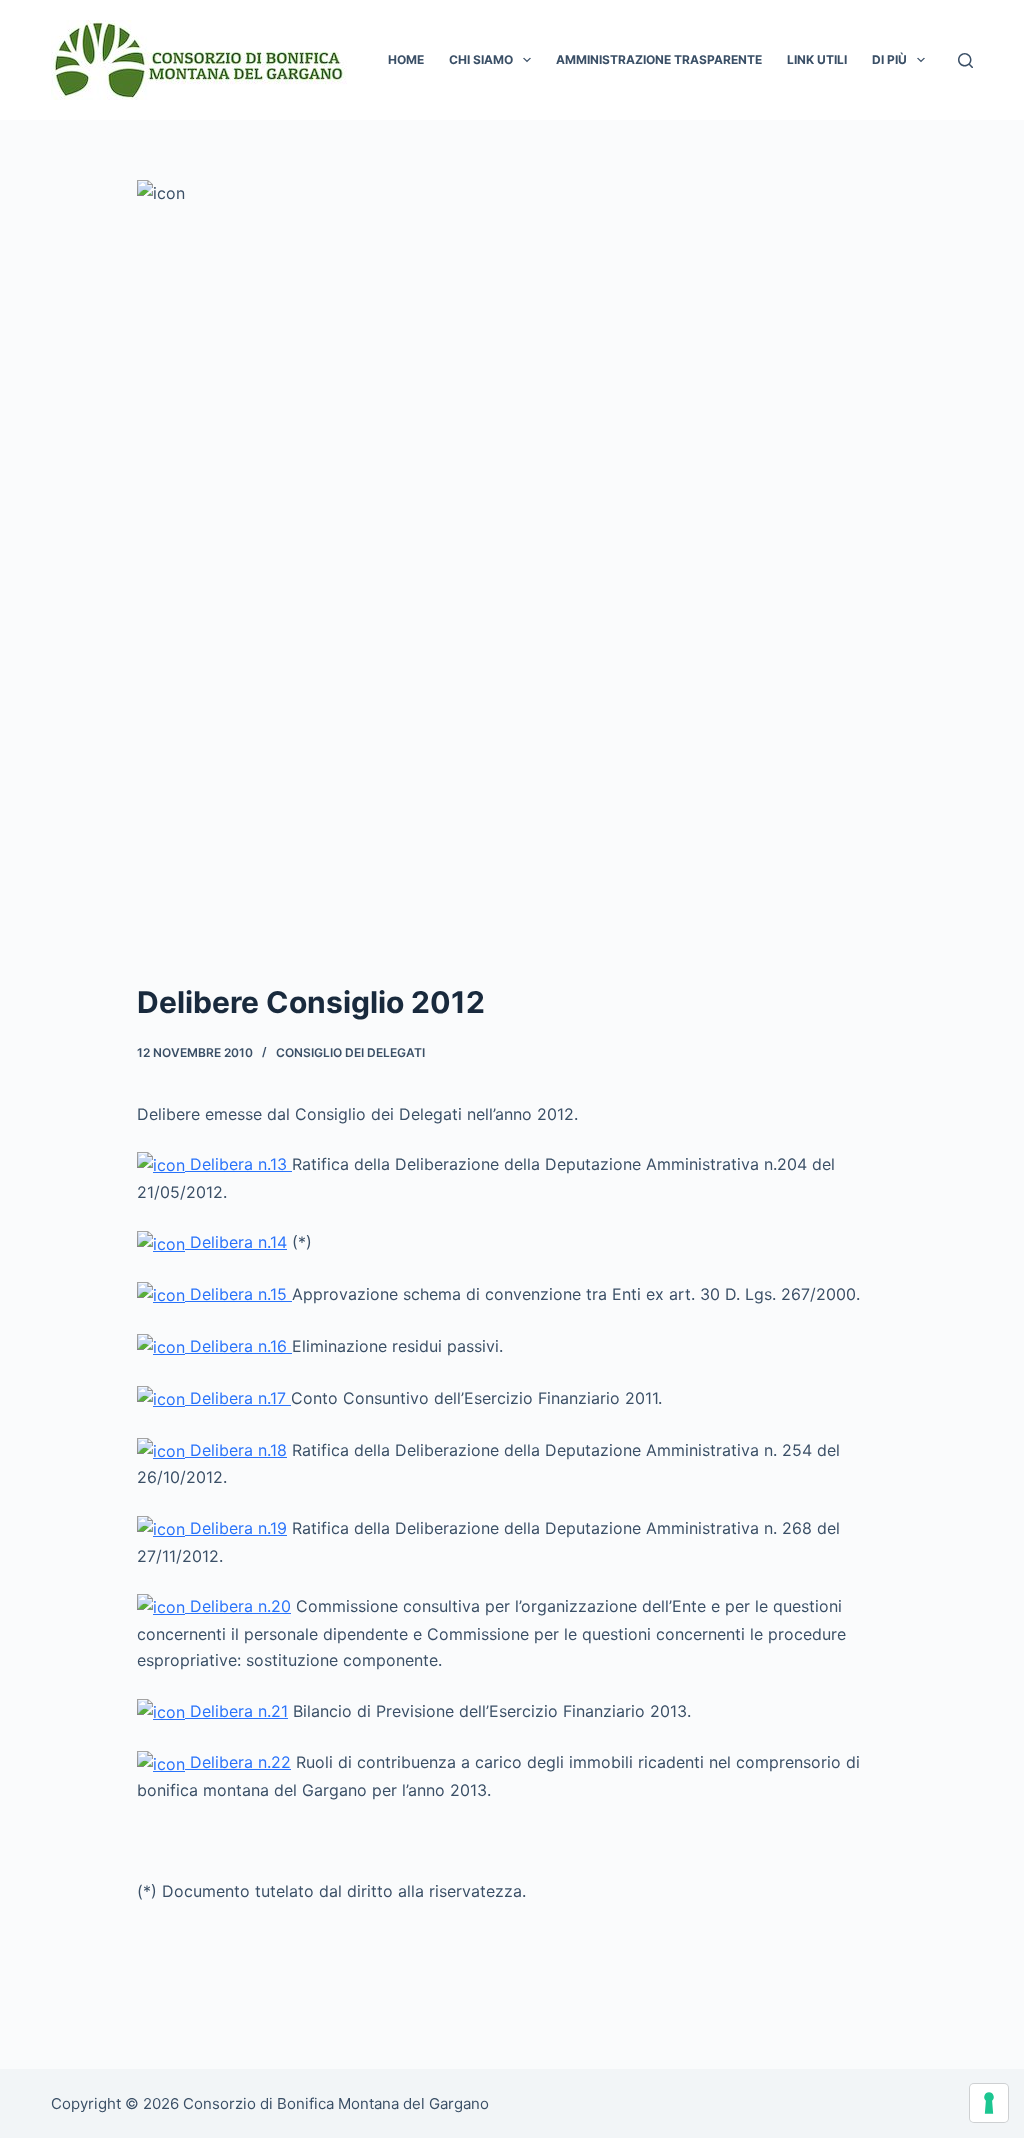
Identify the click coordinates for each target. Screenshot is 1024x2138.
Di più (889, 59)
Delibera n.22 (238, 1762)
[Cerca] (965, 60)
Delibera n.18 (236, 1450)
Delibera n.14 (236, 1242)
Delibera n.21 (236, 1711)
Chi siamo (481, 59)
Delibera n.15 (238, 1294)
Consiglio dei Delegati (350, 1052)
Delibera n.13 (238, 1164)
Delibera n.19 (236, 1528)
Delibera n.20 (238, 1606)
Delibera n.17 (238, 1398)
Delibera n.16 (238, 1346)
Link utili (817, 59)
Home (406, 59)
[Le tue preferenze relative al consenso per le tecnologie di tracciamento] (989, 2103)
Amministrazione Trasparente (659, 59)
